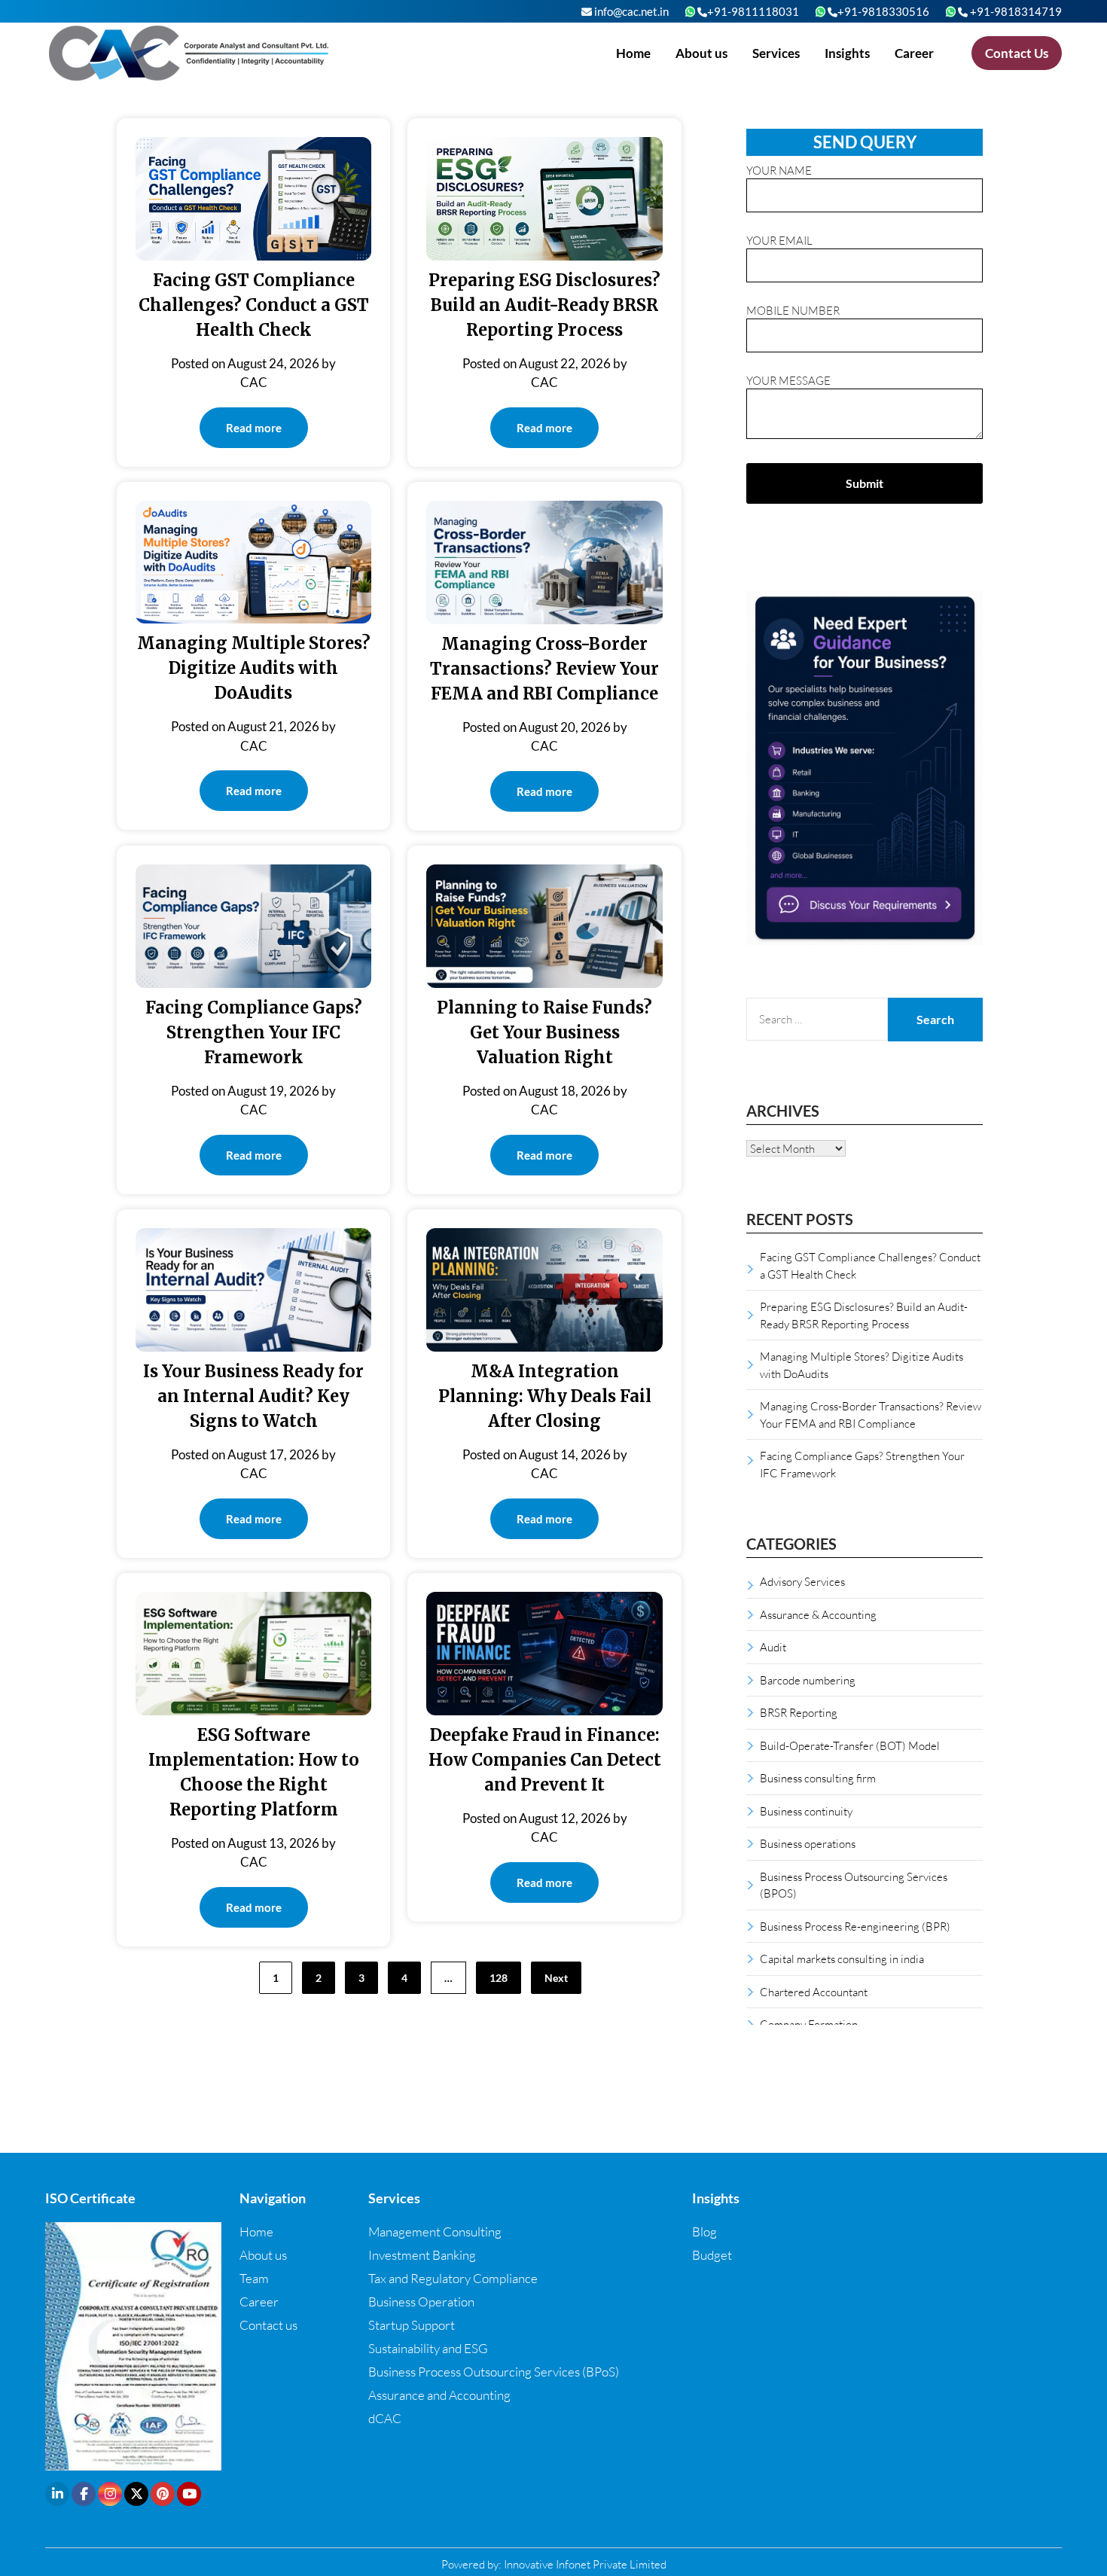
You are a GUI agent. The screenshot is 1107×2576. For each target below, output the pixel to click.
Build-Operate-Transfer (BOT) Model (850, 1745)
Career (914, 53)
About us (701, 53)
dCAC (385, 2418)
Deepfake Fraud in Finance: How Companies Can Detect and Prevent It (545, 1760)
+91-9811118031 (753, 11)
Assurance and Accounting (439, 2395)
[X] (136, 2494)
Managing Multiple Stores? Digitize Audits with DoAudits (254, 668)
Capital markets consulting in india (842, 1959)
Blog (704, 2232)
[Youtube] (189, 2494)
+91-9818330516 (883, 11)
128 (499, 1978)
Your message (788, 380)
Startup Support (412, 2325)
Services (776, 53)
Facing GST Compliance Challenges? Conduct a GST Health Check (254, 305)
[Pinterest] (163, 2494)
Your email (779, 240)
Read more (254, 428)
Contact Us (1017, 53)
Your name (779, 170)
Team (254, 2278)
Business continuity (806, 1811)
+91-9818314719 (1015, 11)
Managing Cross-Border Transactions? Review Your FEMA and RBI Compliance (544, 669)
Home (633, 53)
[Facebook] (84, 2494)
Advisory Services (802, 1581)
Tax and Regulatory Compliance (453, 2278)
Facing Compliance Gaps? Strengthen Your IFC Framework (254, 1032)
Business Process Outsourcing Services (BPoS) (494, 2372)
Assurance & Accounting (818, 1614)
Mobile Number (793, 310)
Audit (773, 1647)
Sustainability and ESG (428, 2348)
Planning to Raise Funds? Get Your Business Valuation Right (544, 1032)
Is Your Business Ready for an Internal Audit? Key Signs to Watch (253, 1396)
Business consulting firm (818, 1778)
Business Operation (421, 2302)
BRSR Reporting (799, 1712)
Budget (712, 2255)
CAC (254, 382)
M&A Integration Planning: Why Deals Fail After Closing (545, 1396)
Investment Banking (422, 2255)
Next (556, 1978)
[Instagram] (110, 2494)
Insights (847, 53)
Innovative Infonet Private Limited (585, 2564)
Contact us (268, 2325)
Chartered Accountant (814, 1992)
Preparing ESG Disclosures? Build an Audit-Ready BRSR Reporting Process (544, 305)
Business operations (808, 1843)
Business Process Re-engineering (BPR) (855, 1926)
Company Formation (809, 2024)
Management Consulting (435, 2232)
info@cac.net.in (630, 11)
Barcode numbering (808, 1680)
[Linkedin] (57, 2494)
